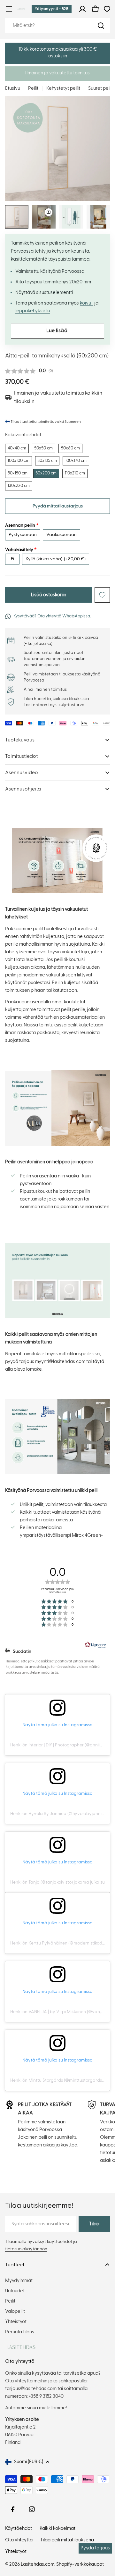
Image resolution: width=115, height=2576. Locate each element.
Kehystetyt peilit (63, 88)
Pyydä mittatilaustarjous (58, 506)
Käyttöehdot (19, 2528)
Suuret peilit (101, 88)
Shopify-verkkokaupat (80, 2564)
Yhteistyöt (16, 2551)
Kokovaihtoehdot (23, 435)
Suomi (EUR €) (29, 2462)
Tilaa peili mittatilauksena (67, 2540)
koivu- (87, 303)
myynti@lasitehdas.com (60, 1362)
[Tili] (82, 9)
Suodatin (22, 1652)
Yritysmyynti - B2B (52, 9)
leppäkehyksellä (33, 311)
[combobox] (57, 26)
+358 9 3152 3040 (46, 2396)
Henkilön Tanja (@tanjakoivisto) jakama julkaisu (57, 1882)
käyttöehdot (60, 2242)
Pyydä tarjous (95, 2548)
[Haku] (101, 26)
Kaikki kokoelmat (57, 2528)
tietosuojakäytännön (26, 2249)
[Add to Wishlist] (102, 595)
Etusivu (13, 88)
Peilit (33, 88)
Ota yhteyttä (19, 2540)
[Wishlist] (107, 9)
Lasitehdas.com (38, 2564)
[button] (57, 53)
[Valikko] (9, 9)
